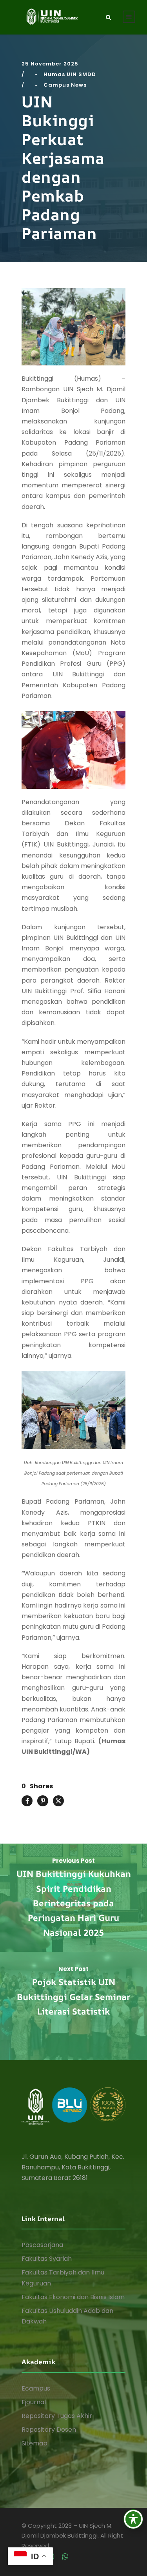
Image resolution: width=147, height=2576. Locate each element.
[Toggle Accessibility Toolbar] (133, 2519)
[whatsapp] (65, 2557)
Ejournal (34, 2402)
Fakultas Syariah (47, 2259)
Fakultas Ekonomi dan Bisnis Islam (73, 2297)
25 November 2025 (50, 64)
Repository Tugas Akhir (57, 2416)
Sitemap (34, 2443)
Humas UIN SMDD (70, 74)
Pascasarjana (42, 2245)
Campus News (65, 85)
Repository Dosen (49, 2430)
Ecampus (36, 2388)
